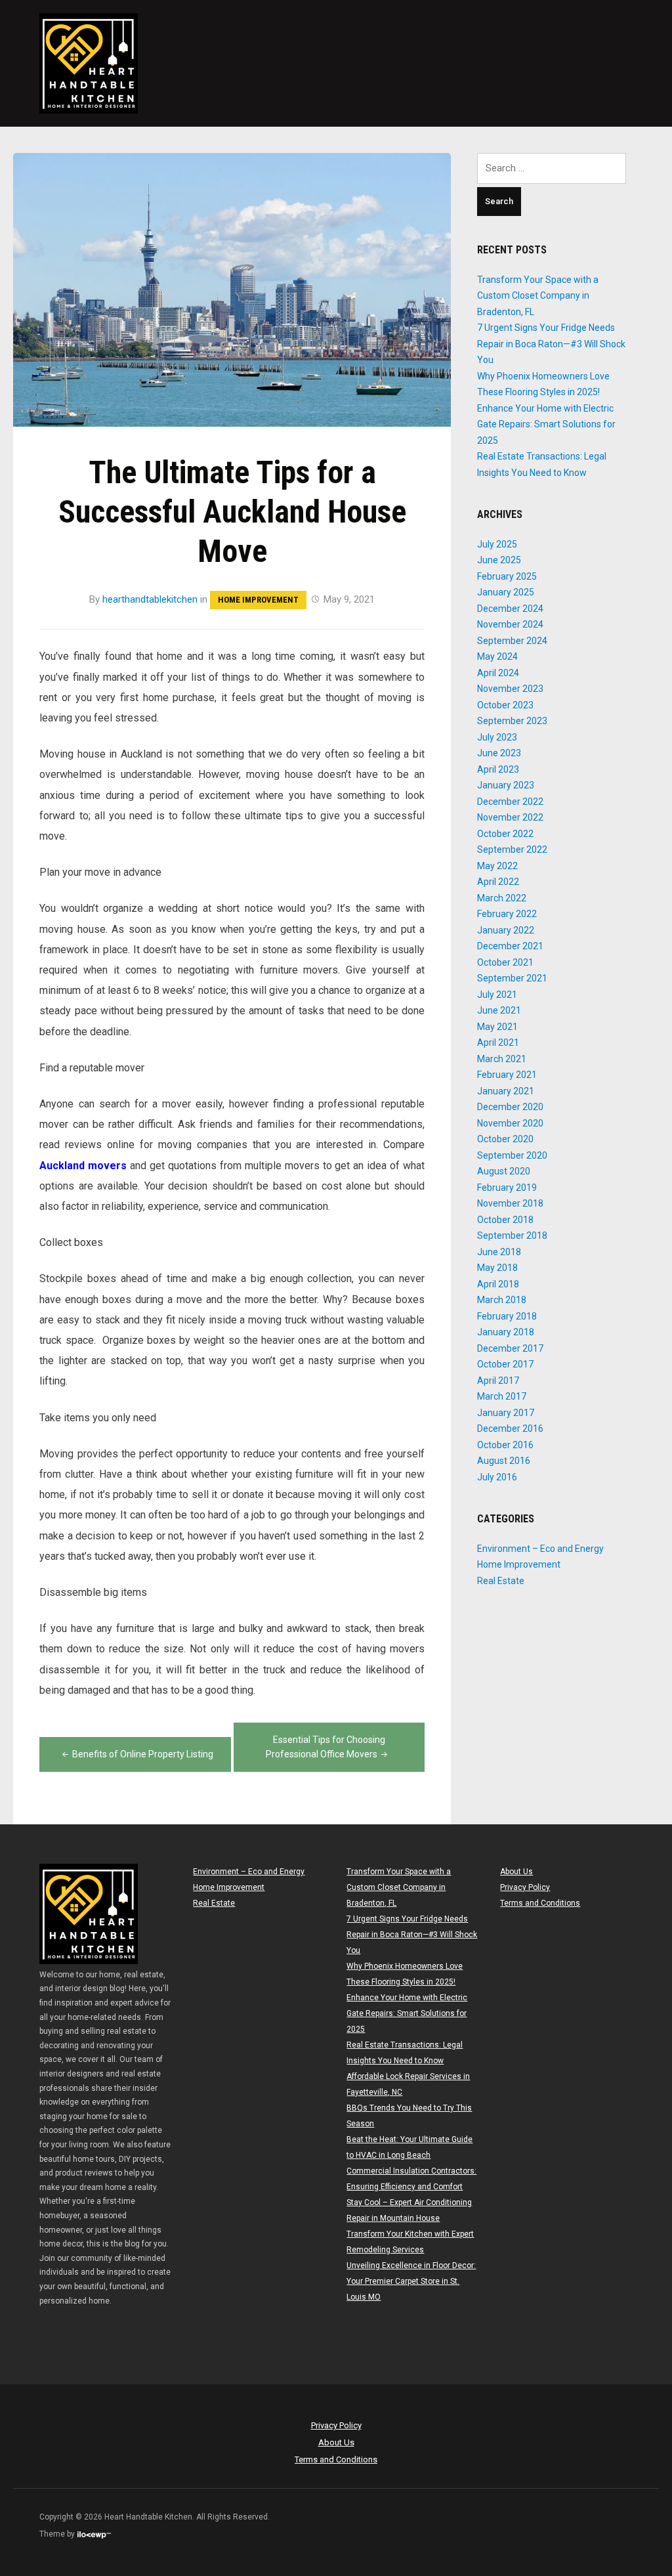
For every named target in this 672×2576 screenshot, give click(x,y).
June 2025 (499, 560)
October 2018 (505, 1220)
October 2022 (505, 834)
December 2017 (510, 1348)
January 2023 (506, 785)
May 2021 (497, 1027)
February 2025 (507, 576)
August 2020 (504, 1171)
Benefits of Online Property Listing (143, 1754)
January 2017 (506, 1413)
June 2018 (499, 1252)
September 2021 (512, 978)
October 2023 (505, 705)
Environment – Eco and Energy (540, 1549)
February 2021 (507, 1075)
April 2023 (498, 769)
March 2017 (502, 1396)
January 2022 (506, 930)
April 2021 (498, 1042)
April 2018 (498, 1284)
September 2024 (512, 641)
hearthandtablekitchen (150, 599)
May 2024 (497, 656)
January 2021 (506, 1091)
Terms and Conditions (540, 1903)
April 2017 (498, 1381)
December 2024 (510, 609)
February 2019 (507, 1188)
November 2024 (510, 624)
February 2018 (507, 1316)
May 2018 (497, 1268)
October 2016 (505, 1445)
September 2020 (512, 1155)
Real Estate (501, 1581)
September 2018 (512, 1235)
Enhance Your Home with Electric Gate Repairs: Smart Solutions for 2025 (546, 424)
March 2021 (502, 1059)
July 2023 (497, 737)
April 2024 (498, 673)
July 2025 (497, 544)
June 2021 (499, 1010)
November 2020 (510, 1123)
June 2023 (499, 753)
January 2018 (506, 1332)
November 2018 (510, 1203)
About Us (516, 1872)
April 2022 (498, 882)
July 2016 (497, 1477)
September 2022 (512, 849)
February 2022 (507, 914)
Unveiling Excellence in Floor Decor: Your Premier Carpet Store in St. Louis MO (411, 2281)
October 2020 (505, 1139)
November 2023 (510, 689)
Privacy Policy (525, 1887)
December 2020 (510, 1107)
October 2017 (505, 1364)
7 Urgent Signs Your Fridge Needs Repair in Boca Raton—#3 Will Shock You (551, 344)
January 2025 (506, 592)
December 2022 (510, 802)
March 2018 (502, 1300)
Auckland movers (83, 1166)
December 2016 (510, 1428)
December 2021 (510, 946)
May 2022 (497, 866)
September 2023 (512, 721)
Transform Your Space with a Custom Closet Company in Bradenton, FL (538, 296)
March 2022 (502, 898)
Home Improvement (258, 600)
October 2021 (505, 962)
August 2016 (504, 1461)
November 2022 (510, 817)
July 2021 (497, 995)
